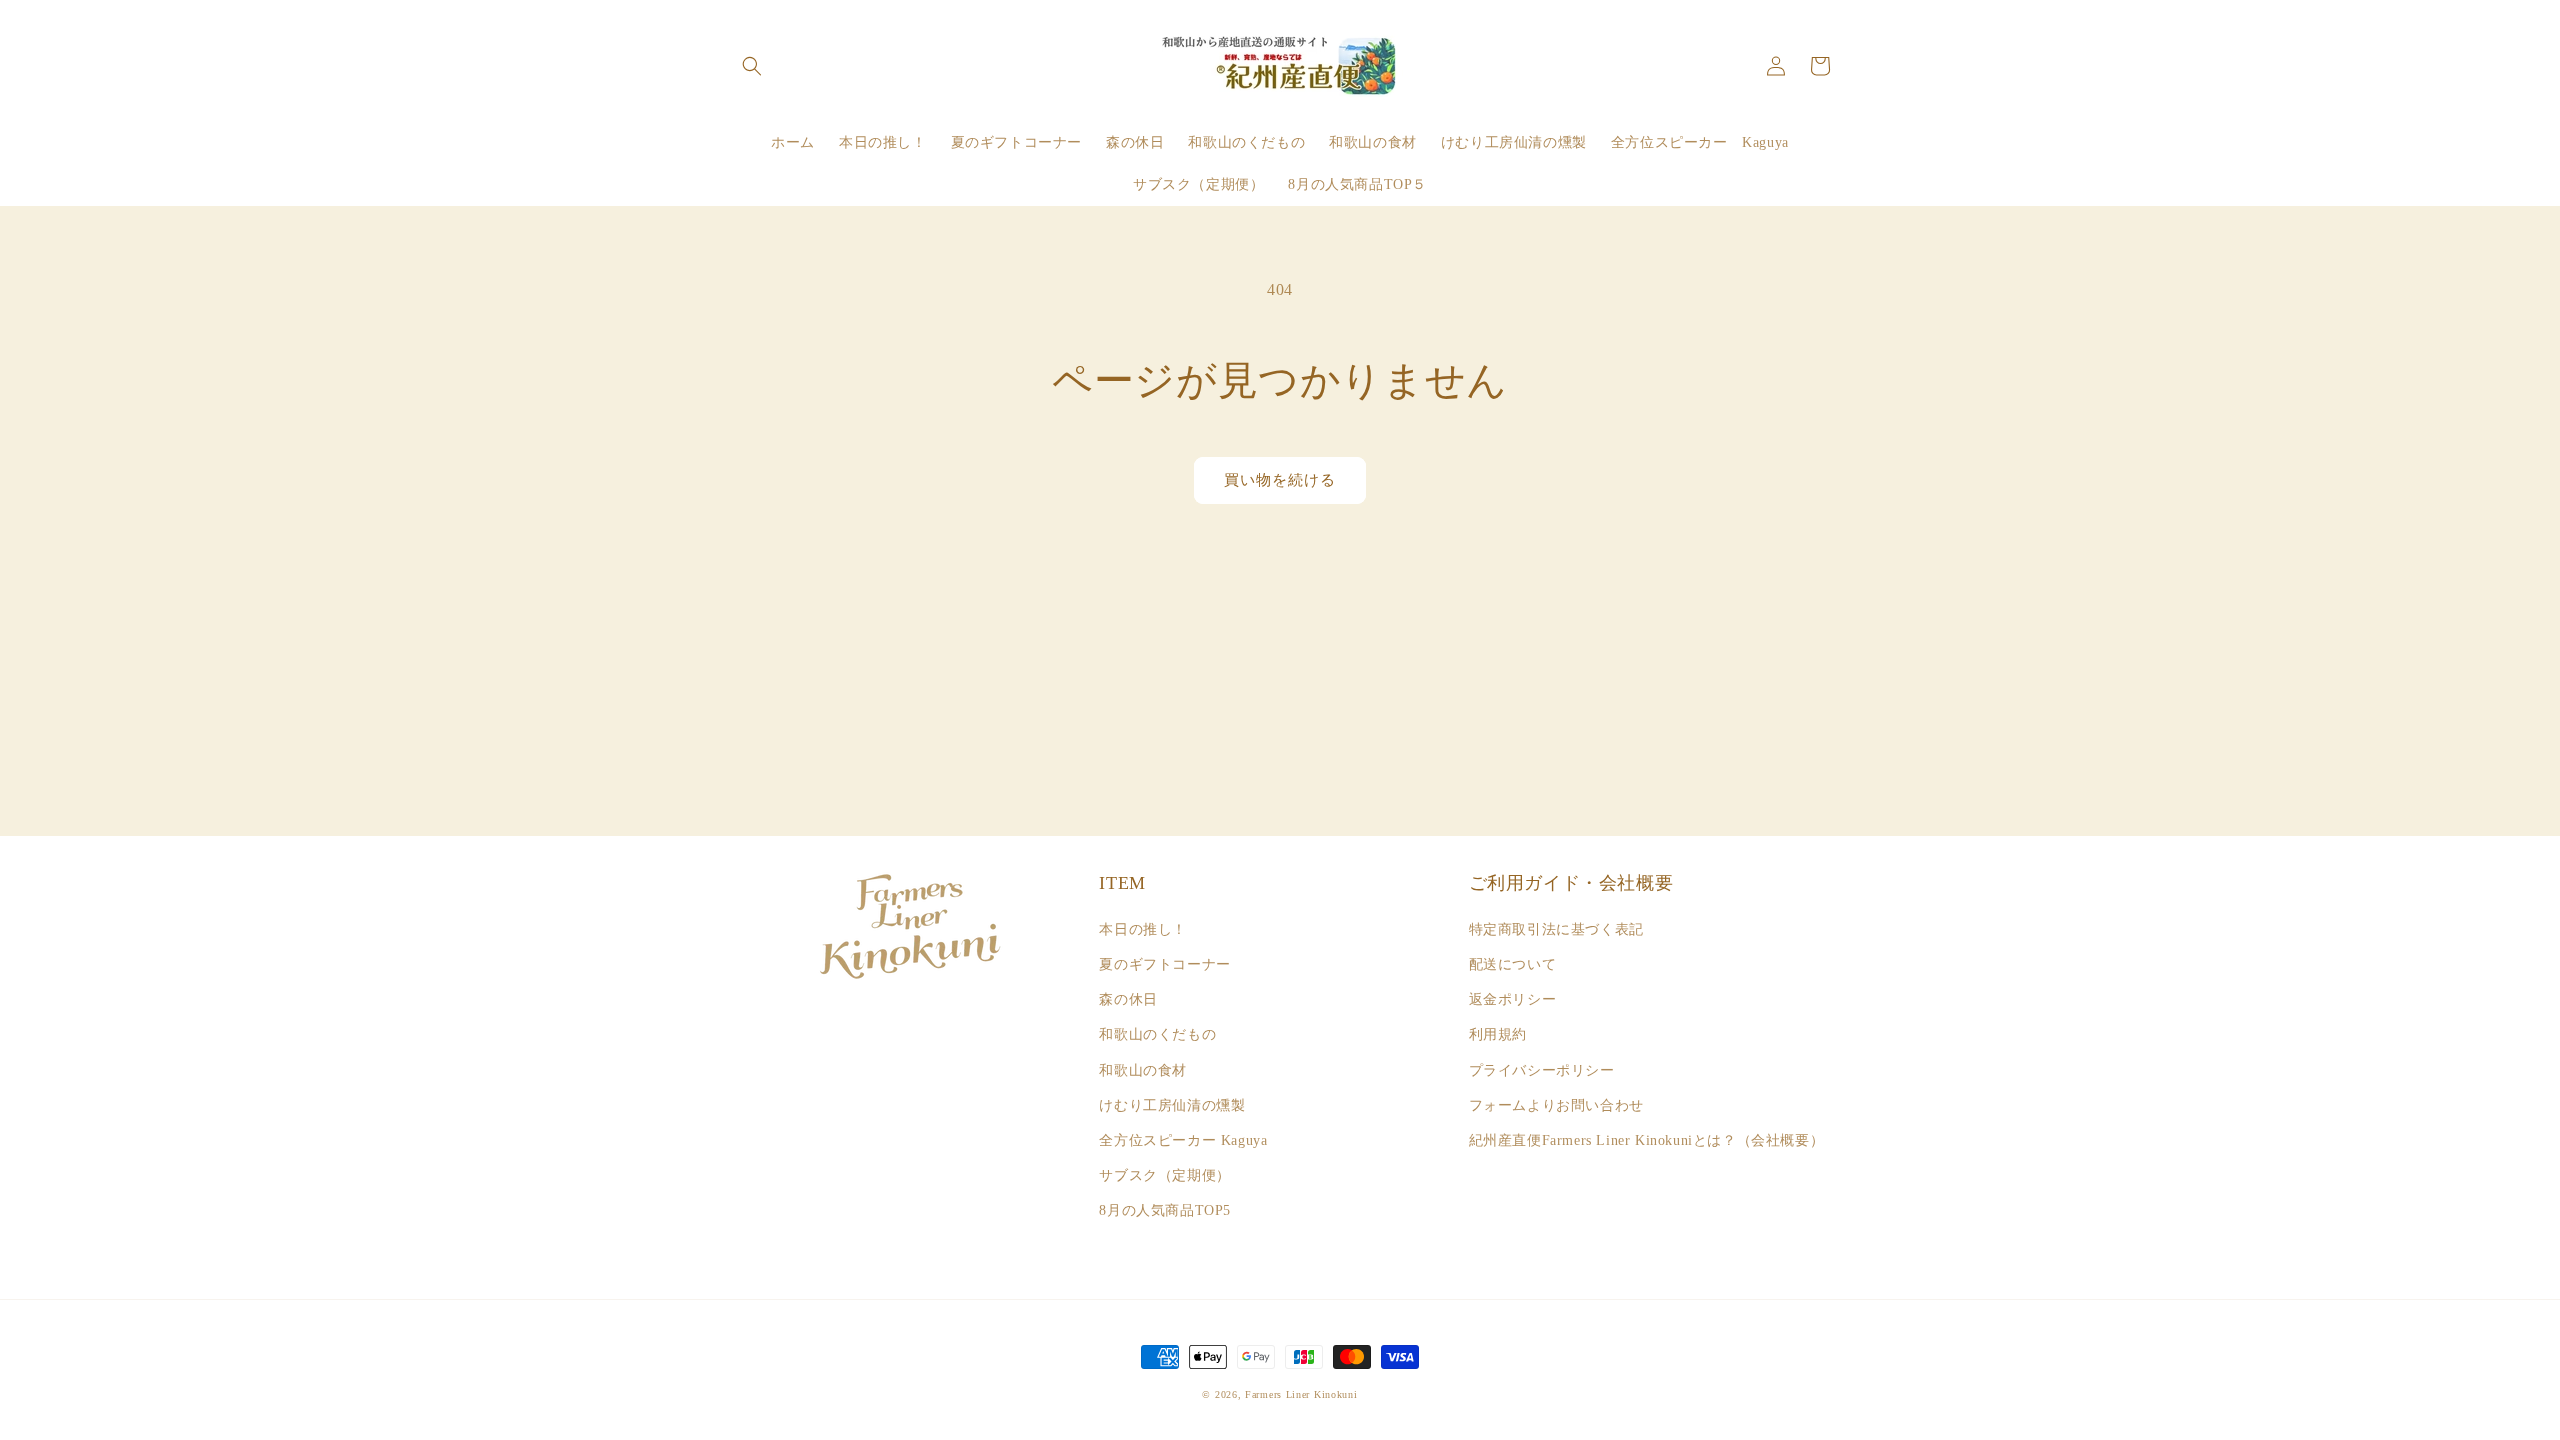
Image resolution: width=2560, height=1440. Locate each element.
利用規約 (1498, 1034)
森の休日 (1128, 999)
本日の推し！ (1143, 929)
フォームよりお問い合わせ (1556, 1105)
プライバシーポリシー (1542, 1070)
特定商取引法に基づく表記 (1556, 929)
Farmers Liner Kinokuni (1301, 1394)
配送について (1513, 964)
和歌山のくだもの (1157, 1034)
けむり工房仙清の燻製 (1172, 1105)
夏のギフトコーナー (1164, 964)
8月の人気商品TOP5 (1165, 1210)
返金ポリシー (1513, 999)
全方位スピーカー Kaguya (1183, 1140)
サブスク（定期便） (1164, 1175)
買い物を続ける (1280, 480)
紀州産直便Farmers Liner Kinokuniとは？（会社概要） (1647, 1140)
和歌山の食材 (1143, 1070)
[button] (752, 66)
